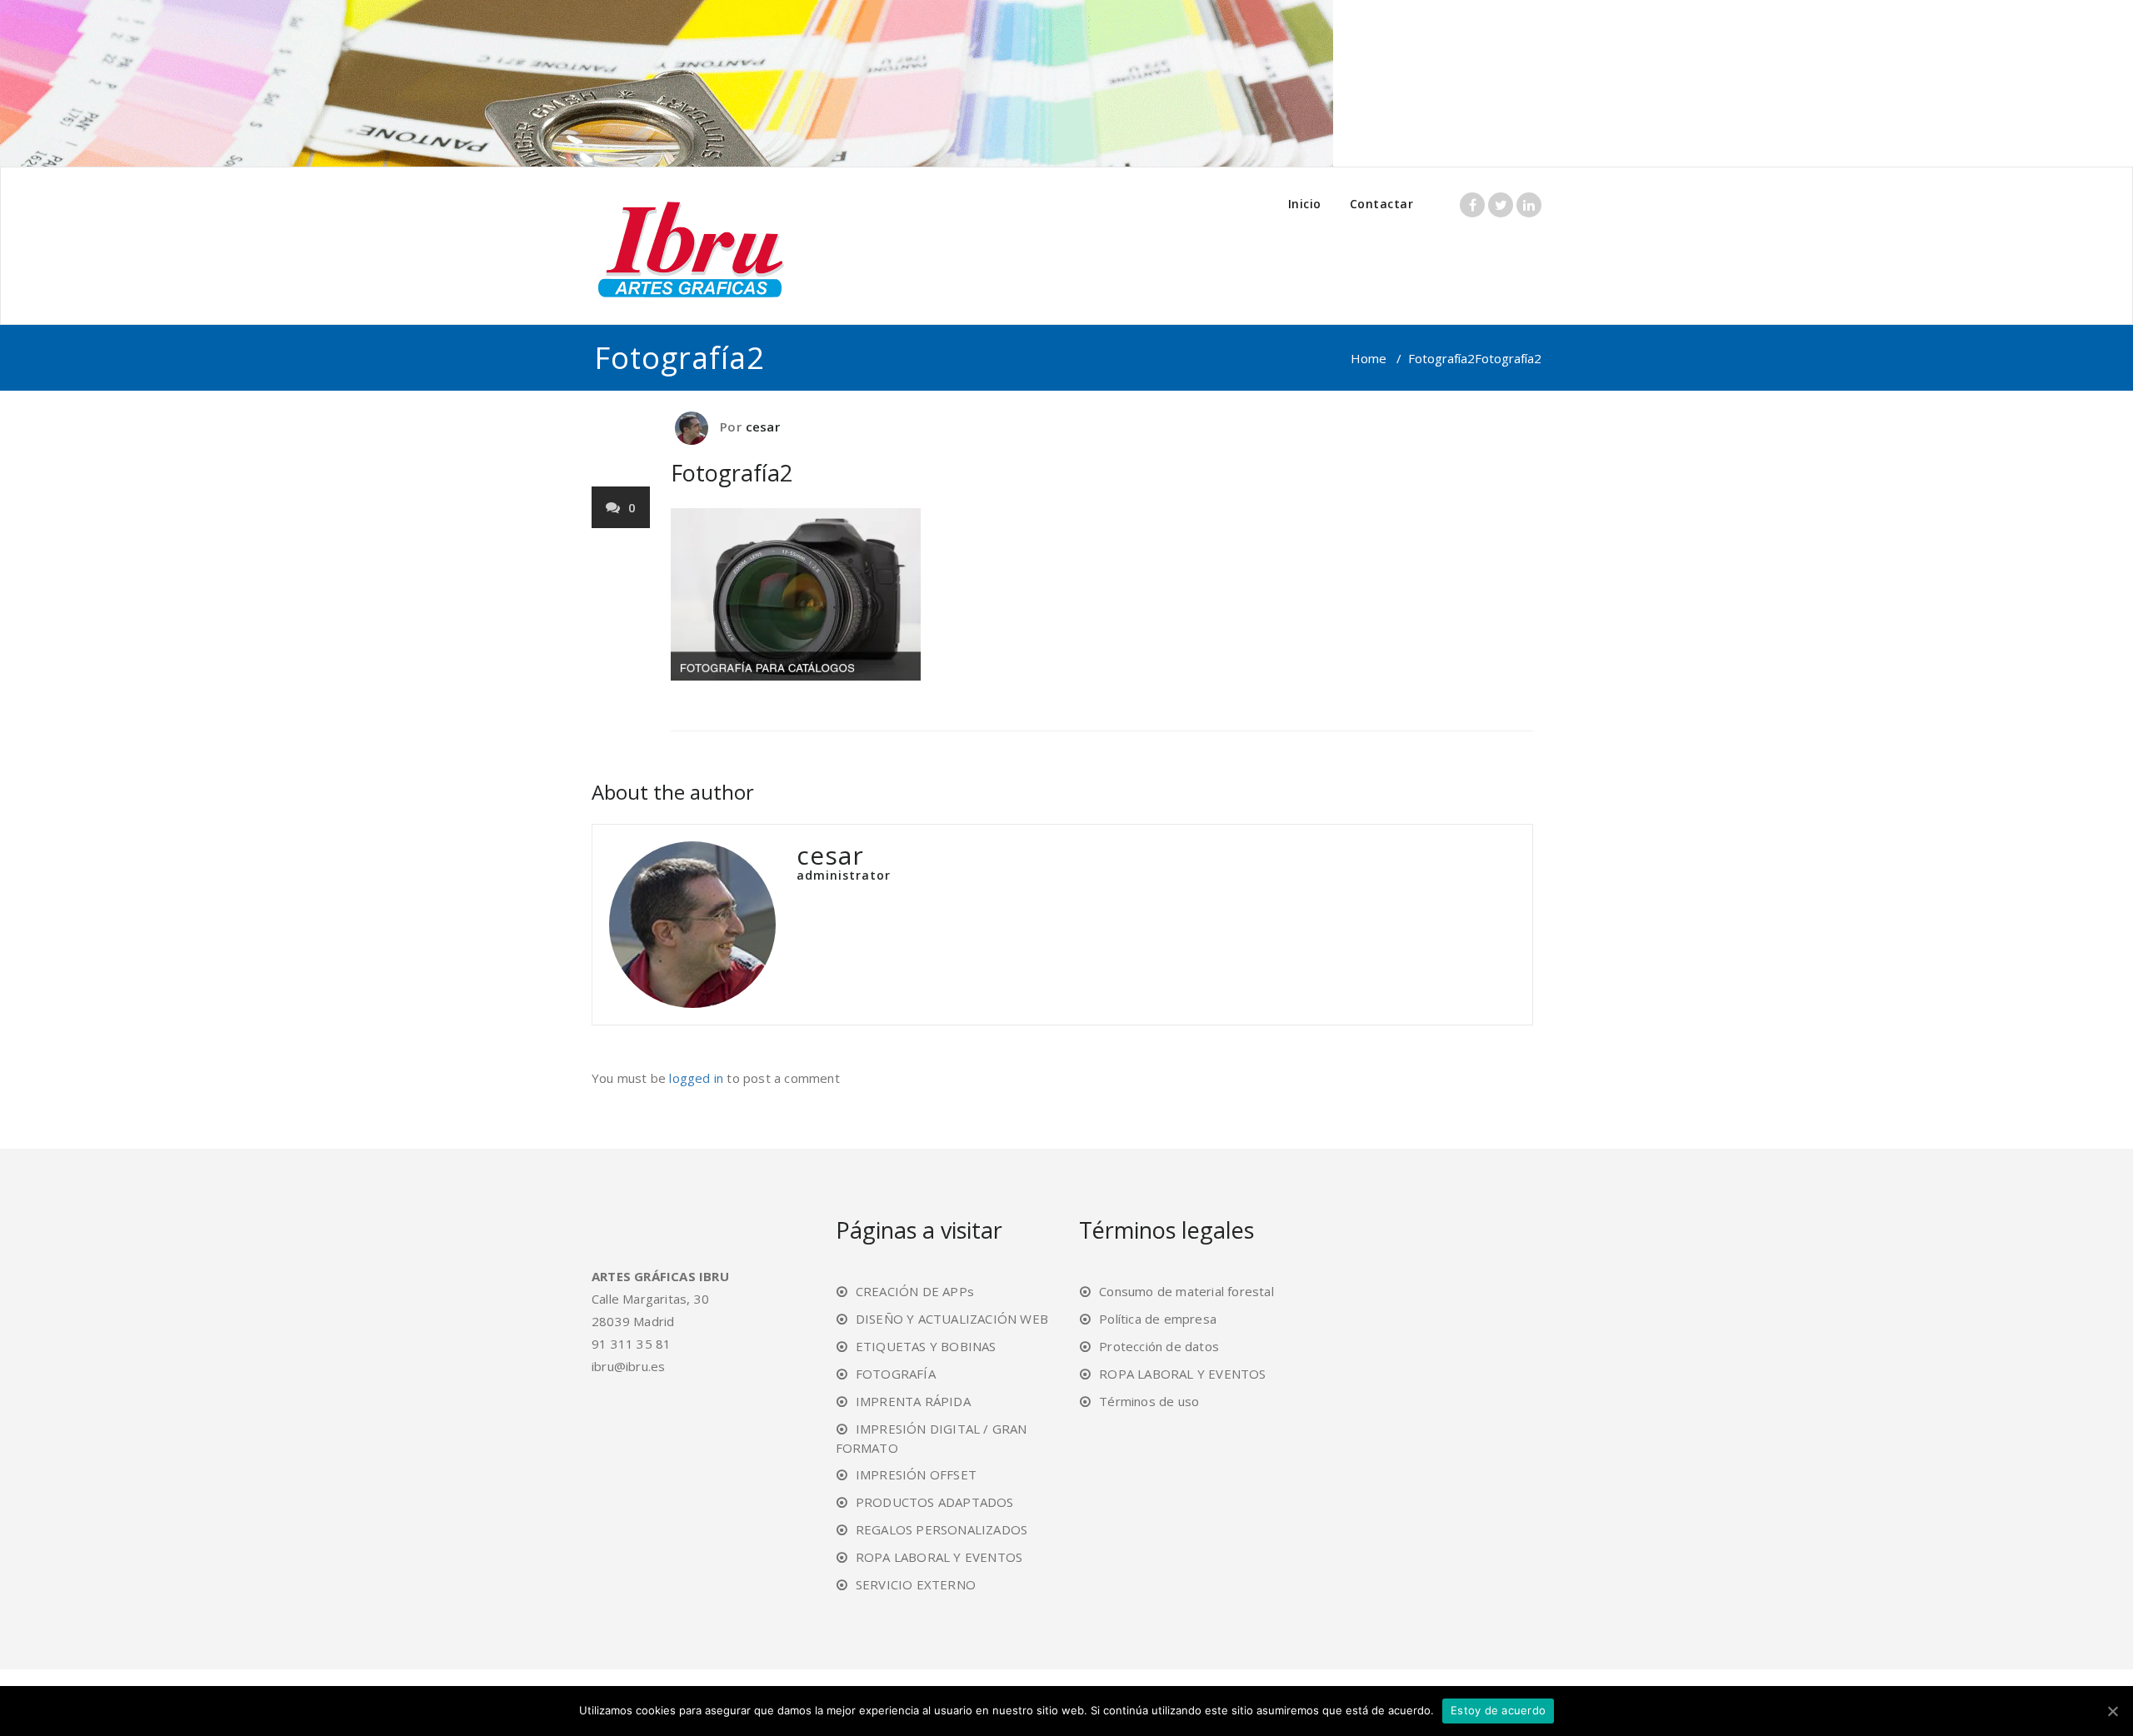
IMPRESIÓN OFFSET (916, 1474)
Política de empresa (1158, 1319)
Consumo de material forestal (1186, 1291)
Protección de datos (1159, 1346)
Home (1369, 358)
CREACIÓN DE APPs (915, 1291)
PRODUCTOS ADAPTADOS (935, 1502)
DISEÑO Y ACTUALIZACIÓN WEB (952, 1319)
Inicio (1305, 204)
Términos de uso (1149, 1401)
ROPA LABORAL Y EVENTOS (939, 1557)
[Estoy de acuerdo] (2112, 1711)
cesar (763, 427)
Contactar (1382, 204)
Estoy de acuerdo (1498, 1710)
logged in (696, 1078)
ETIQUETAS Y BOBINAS (926, 1346)
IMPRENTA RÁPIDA (913, 1401)
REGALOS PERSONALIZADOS (942, 1529)
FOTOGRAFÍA (896, 1374)
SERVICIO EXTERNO (916, 1584)
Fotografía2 (1441, 358)
